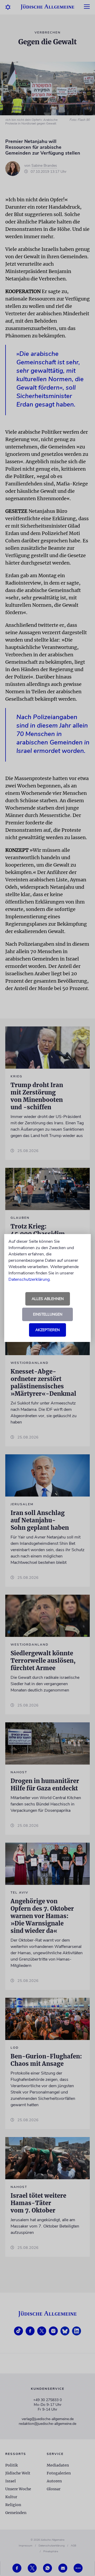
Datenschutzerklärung (29, 1279)
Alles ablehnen (48, 1299)
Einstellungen (48, 1314)
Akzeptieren (47, 1330)
